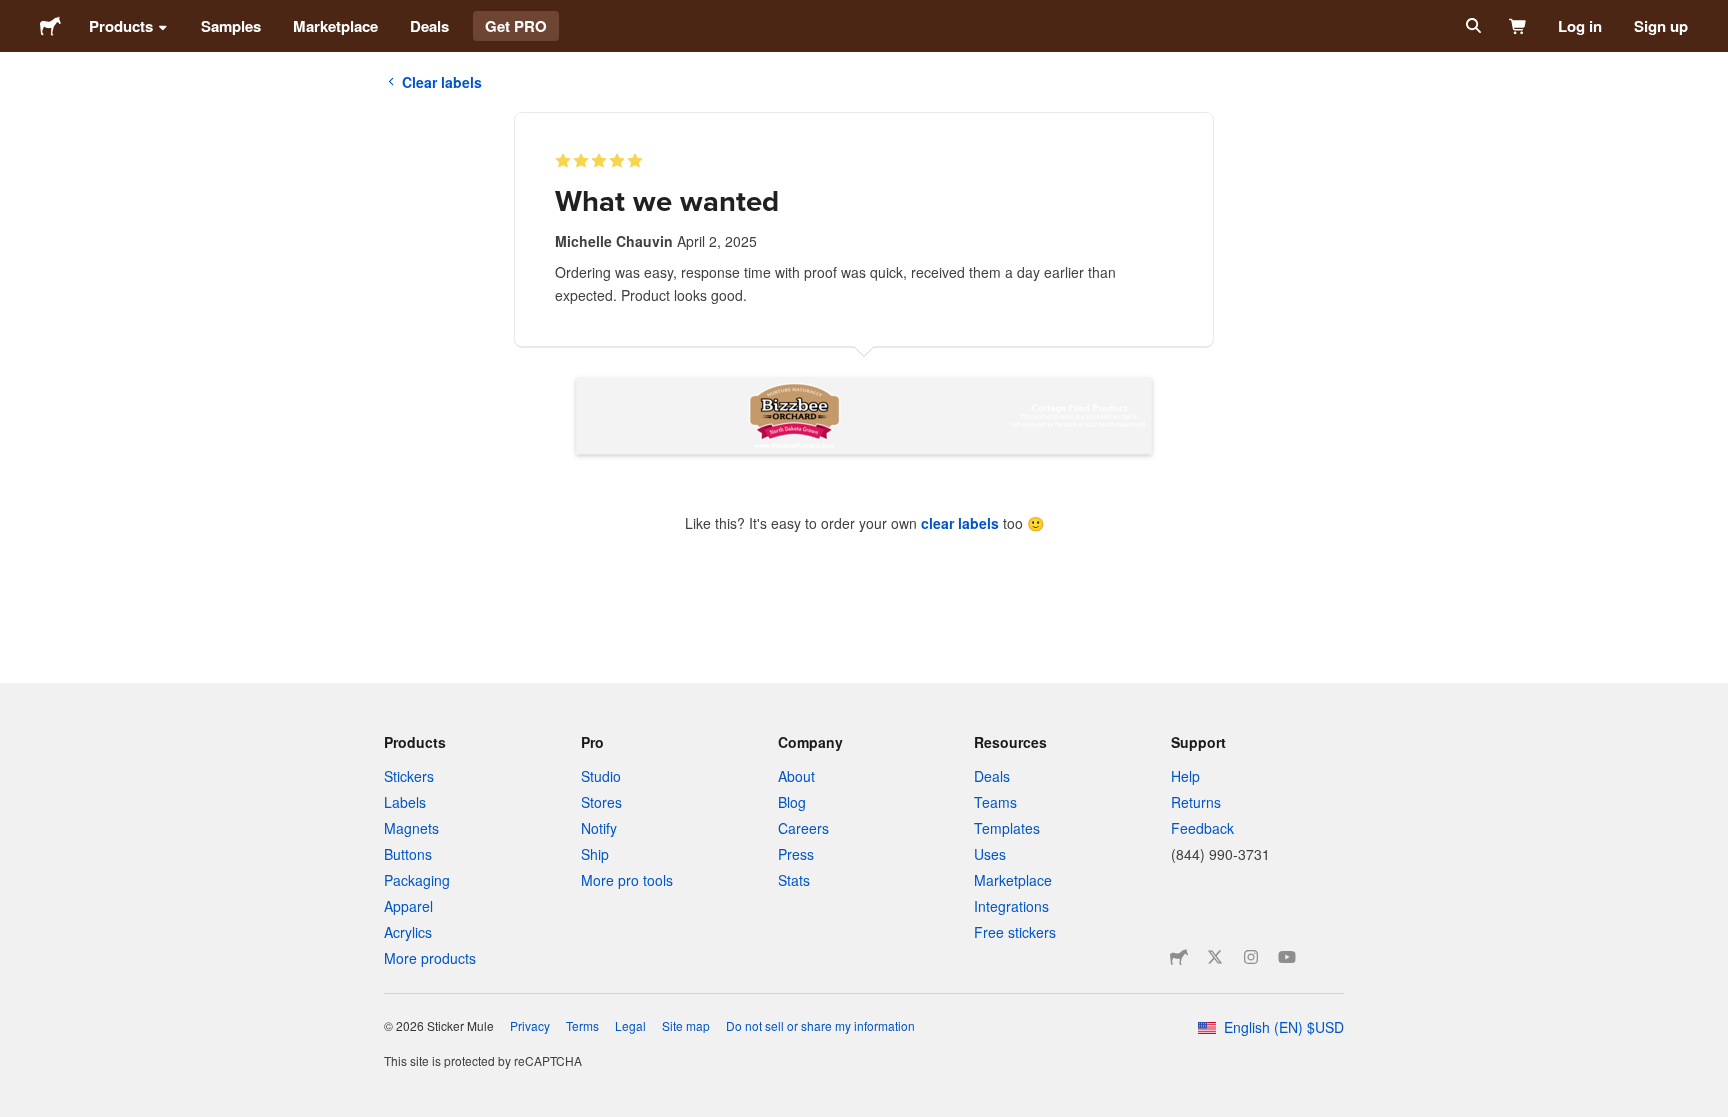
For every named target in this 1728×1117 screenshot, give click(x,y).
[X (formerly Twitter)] (1215, 957)
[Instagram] (1251, 957)
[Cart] (1518, 26)
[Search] (1471, 26)
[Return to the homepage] (50, 26)
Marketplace (335, 26)
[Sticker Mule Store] (1179, 957)
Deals (429, 26)
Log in (1580, 26)
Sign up (1661, 26)
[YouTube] (1287, 957)
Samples (231, 26)
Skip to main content (15, 15)
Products (121, 26)
